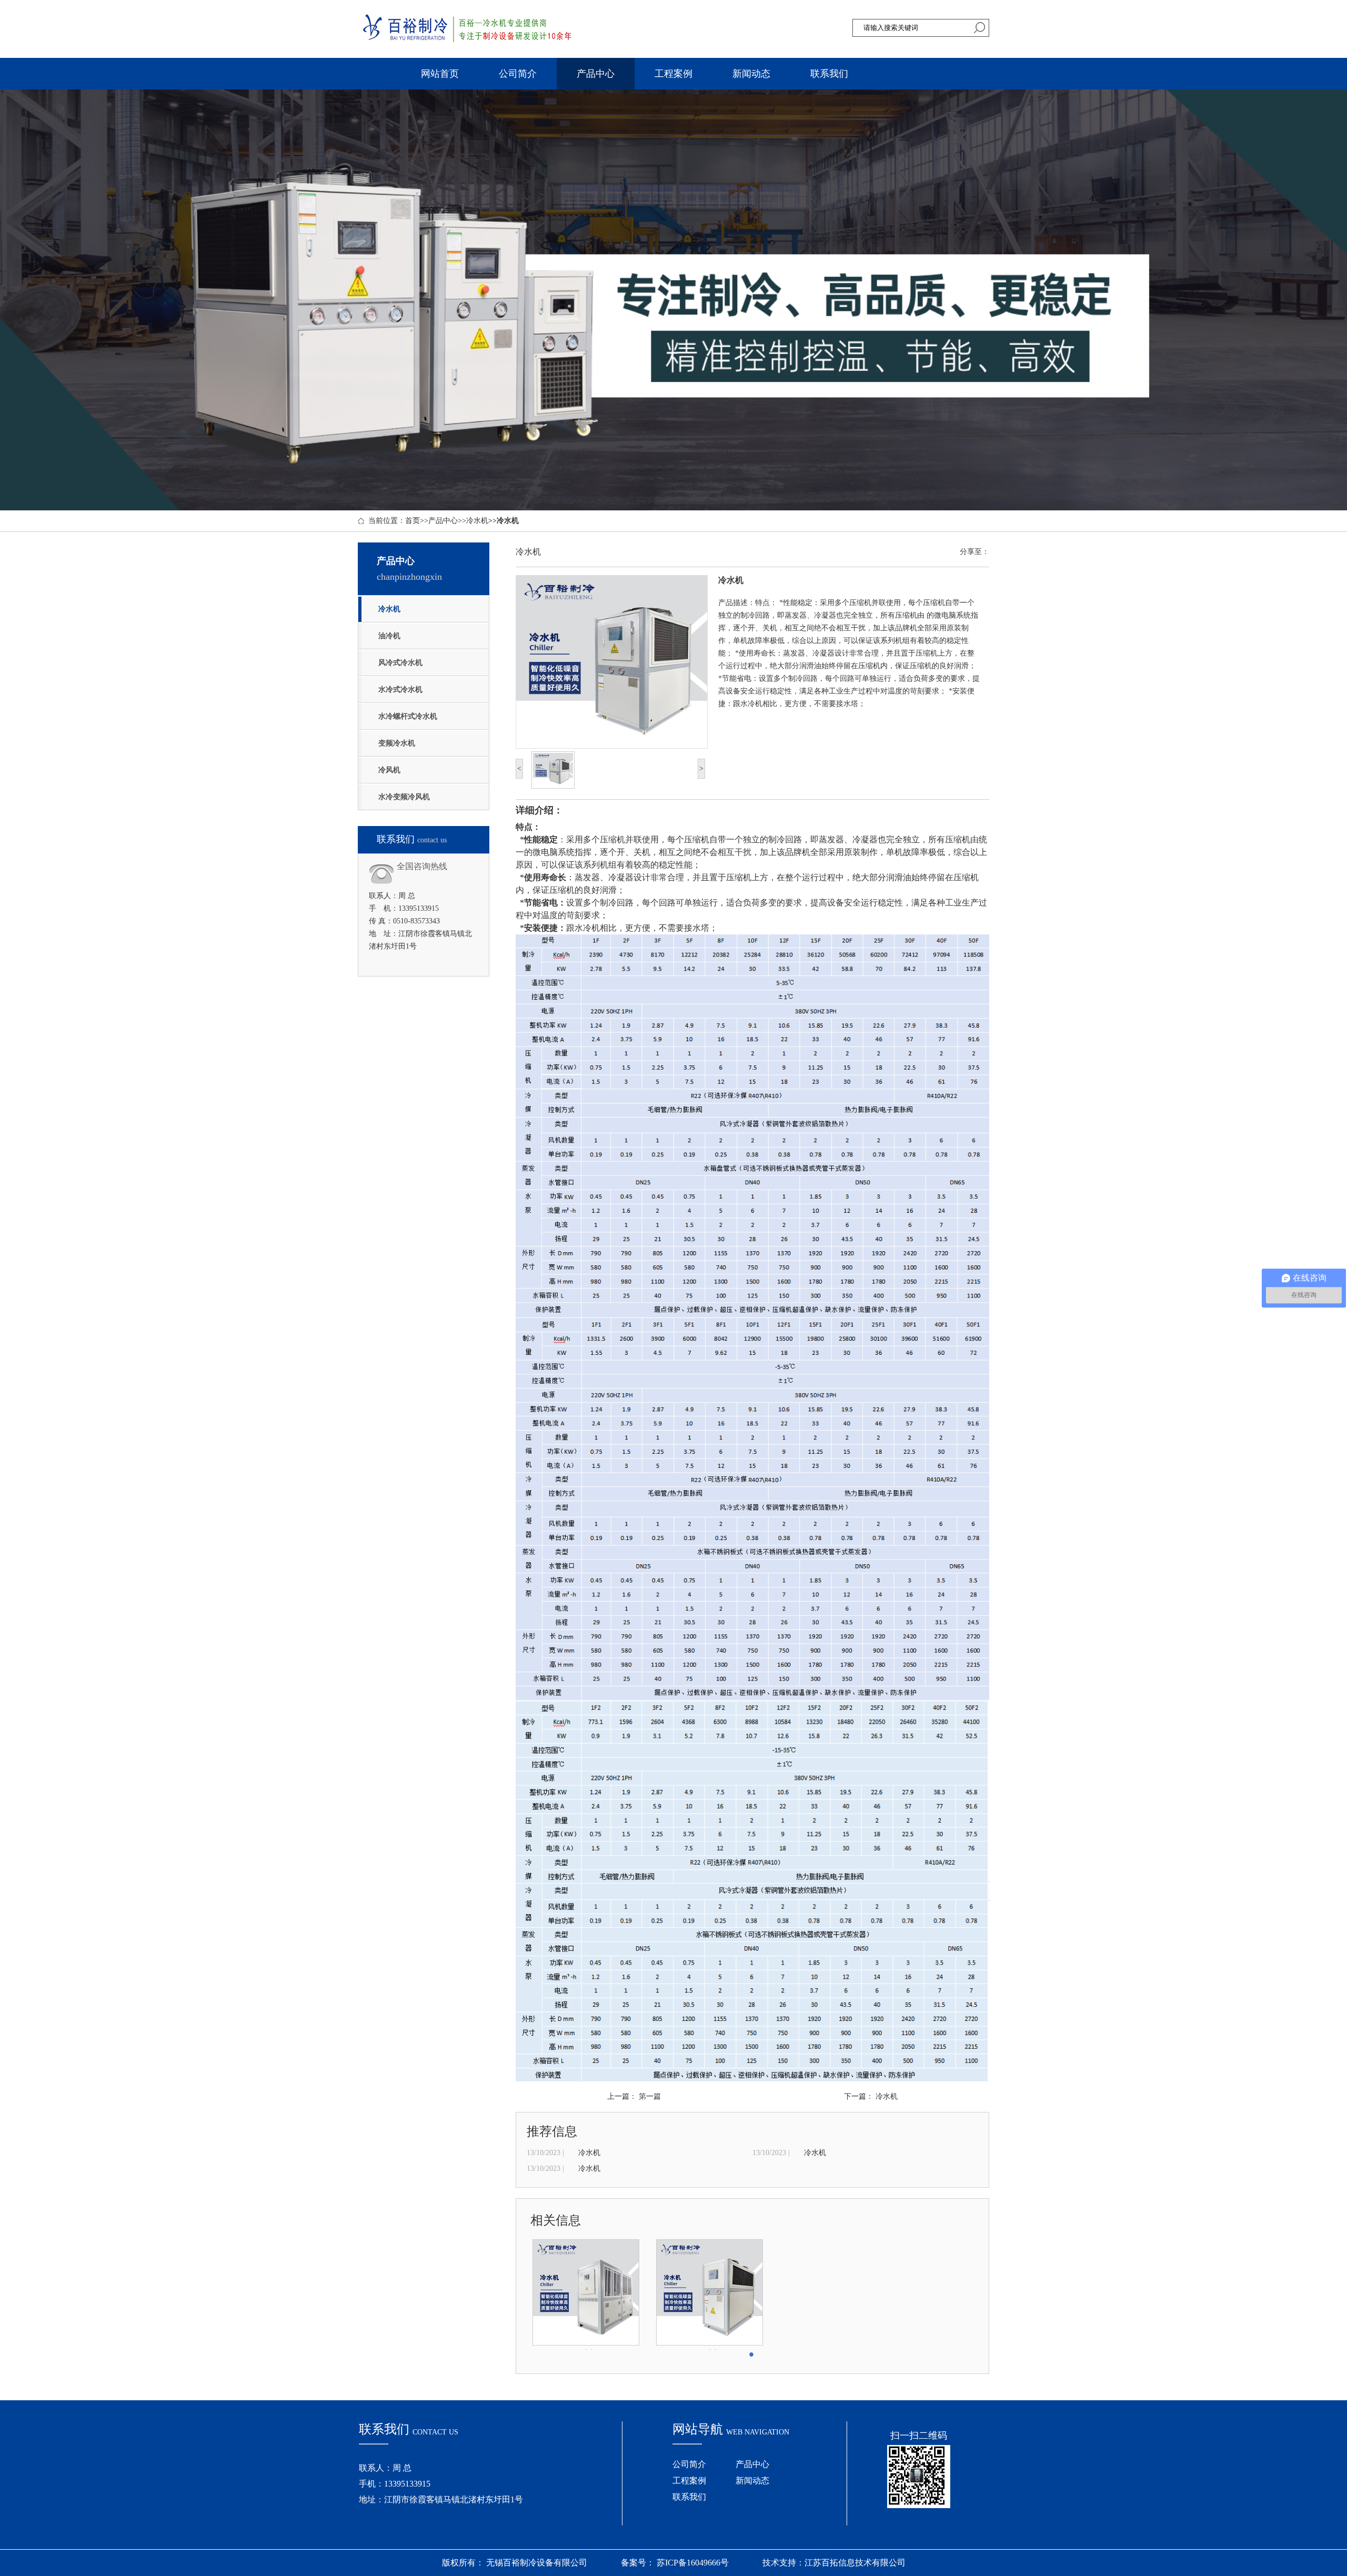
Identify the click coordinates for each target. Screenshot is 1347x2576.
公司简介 (518, 74)
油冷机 (389, 636)
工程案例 (673, 74)
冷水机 (477, 521)
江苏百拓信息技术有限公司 (855, 2563)
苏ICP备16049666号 (692, 2563)
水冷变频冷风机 (404, 797)
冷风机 (389, 770)
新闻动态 (751, 74)
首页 (413, 521)
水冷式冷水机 (400, 690)
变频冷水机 (397, 743)
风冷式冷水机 (400, 663)
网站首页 (440, 74)
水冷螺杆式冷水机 (408, 716)
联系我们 (829, 74)
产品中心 (596, 74)
